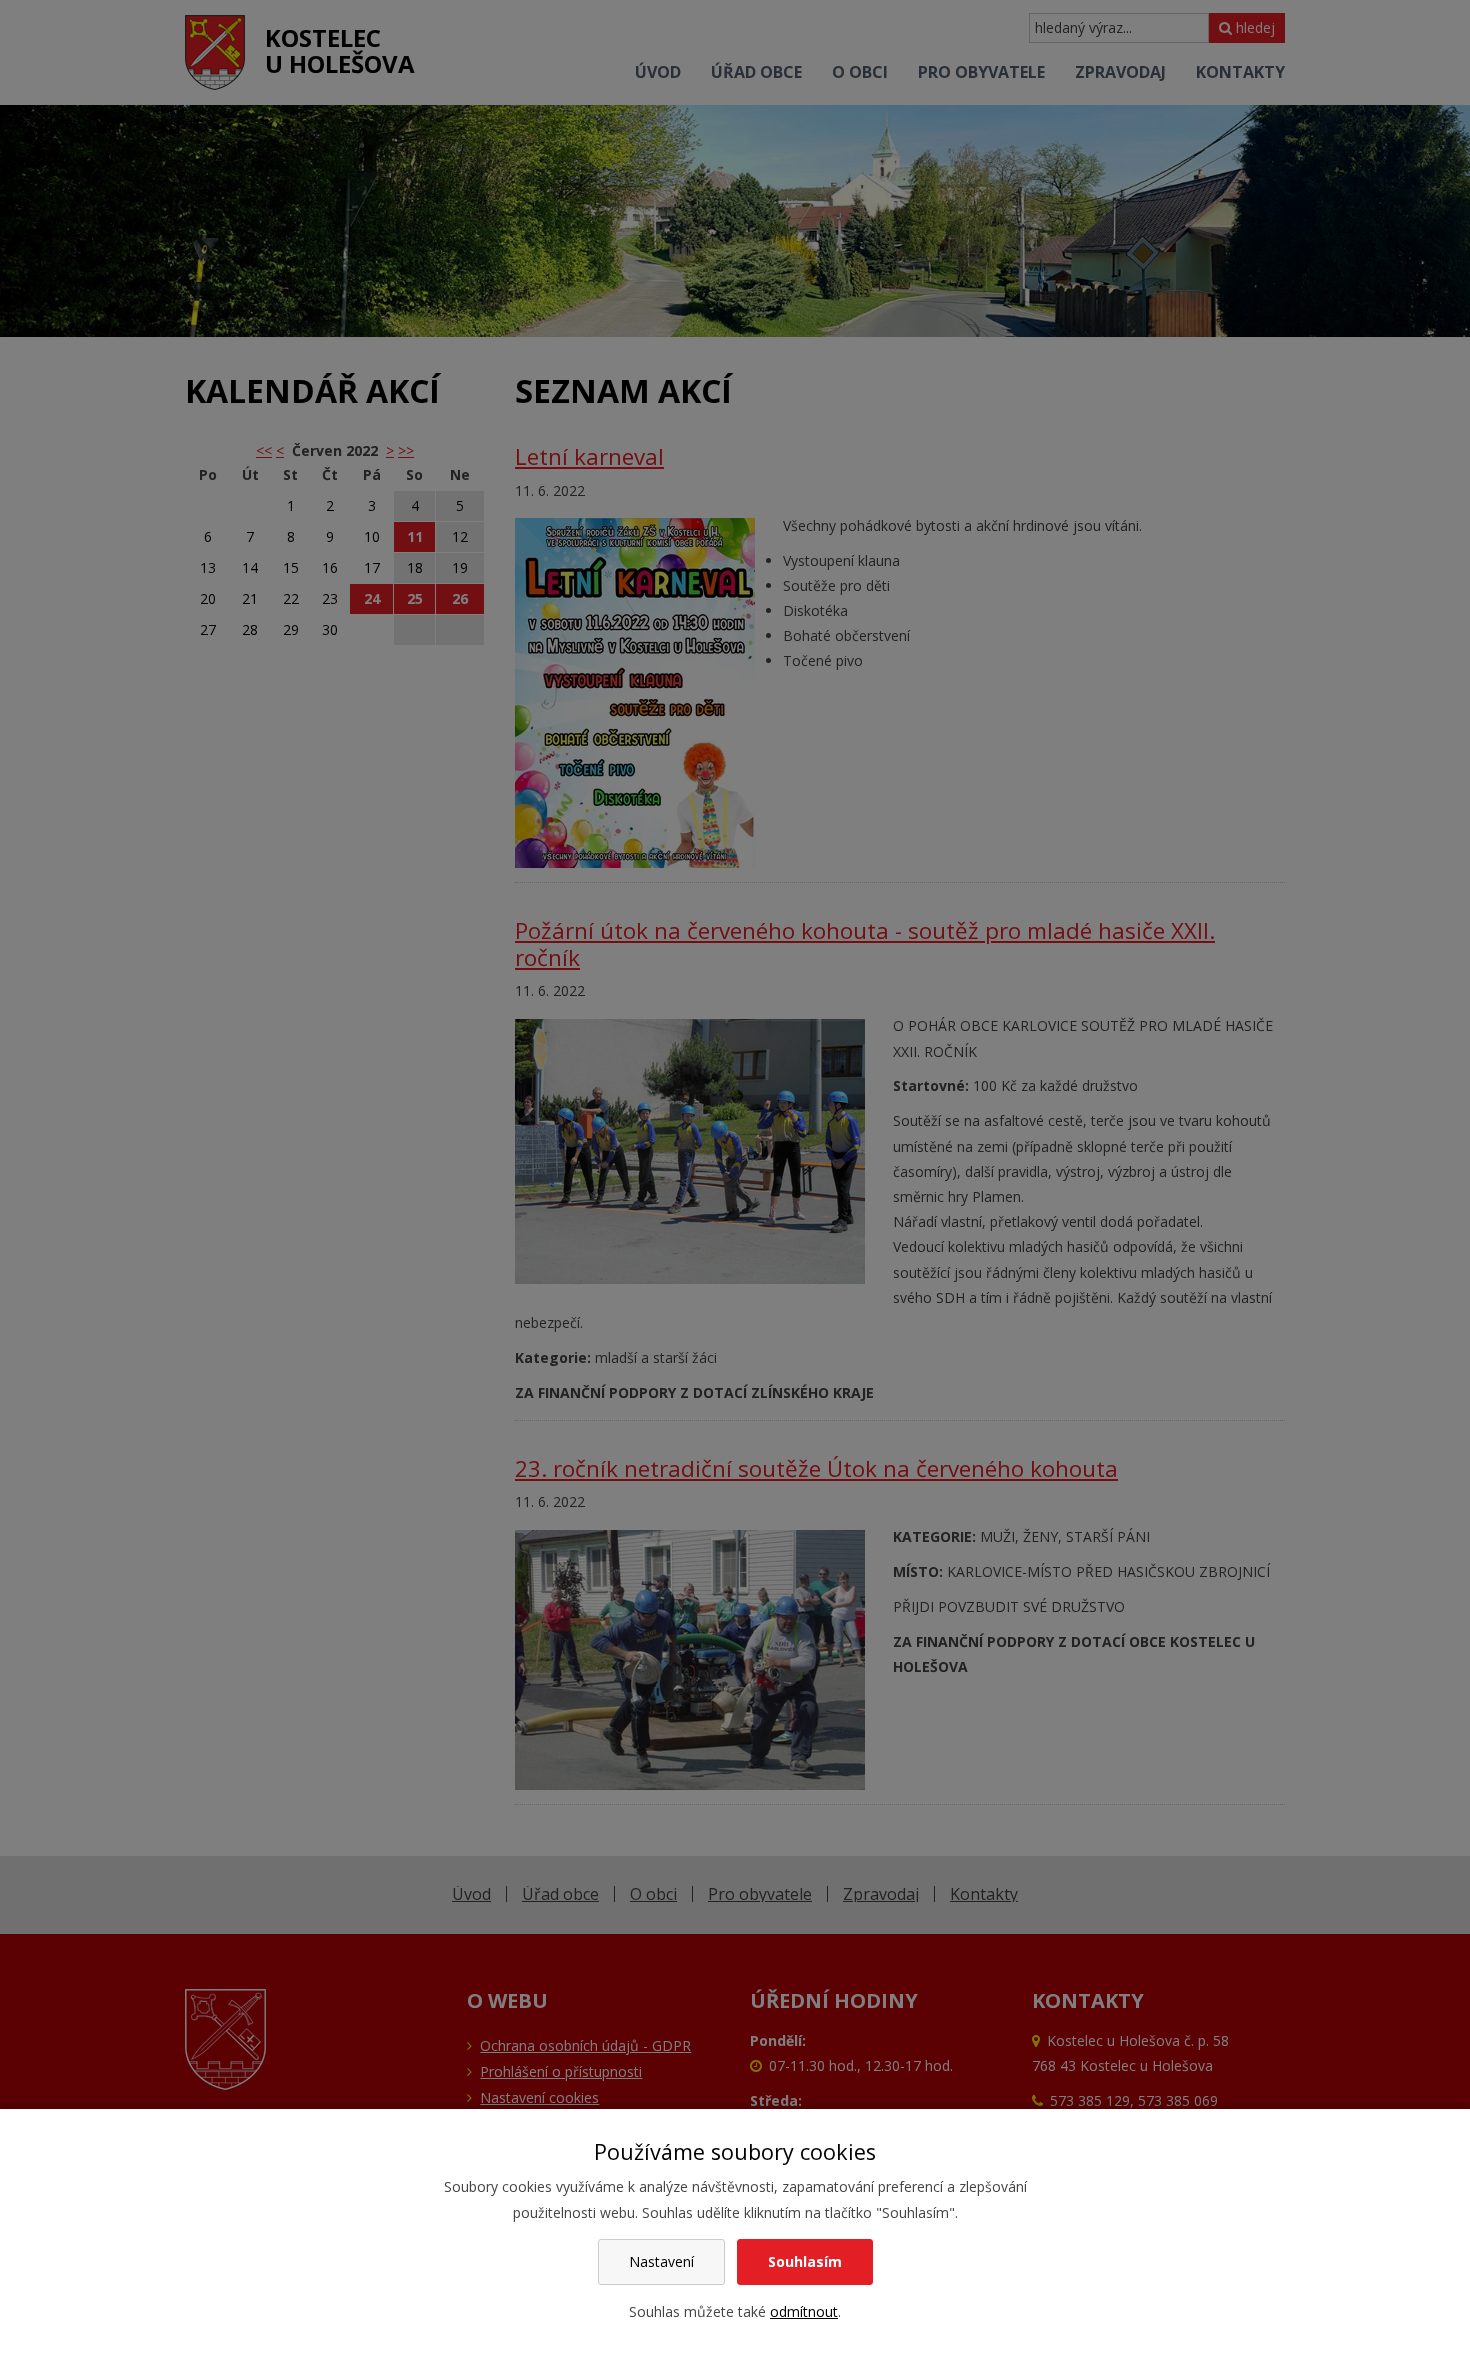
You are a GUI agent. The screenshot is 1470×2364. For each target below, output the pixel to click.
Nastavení (661, 2261)
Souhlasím (805, 2261)
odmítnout (804, 2311)
